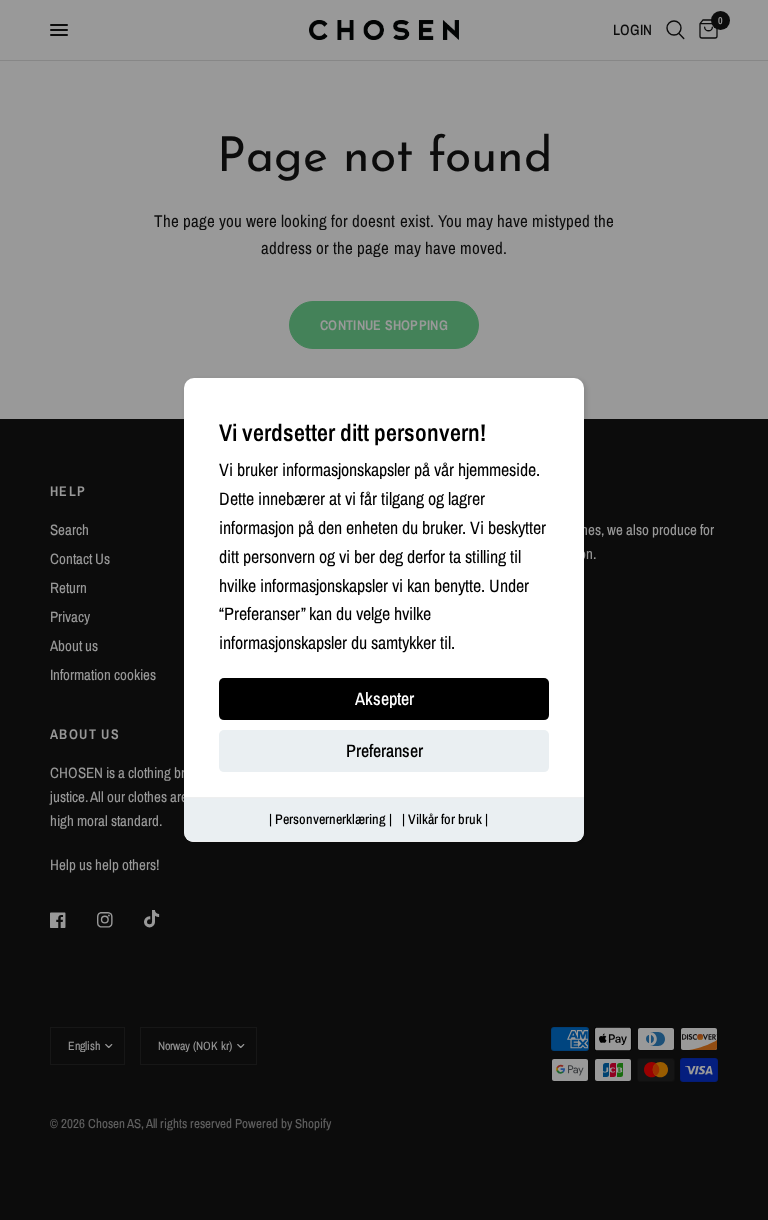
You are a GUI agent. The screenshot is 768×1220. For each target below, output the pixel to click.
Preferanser (384, 750)
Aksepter (384, 698)
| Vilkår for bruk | (445, 819)
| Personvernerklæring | (330, 819)
